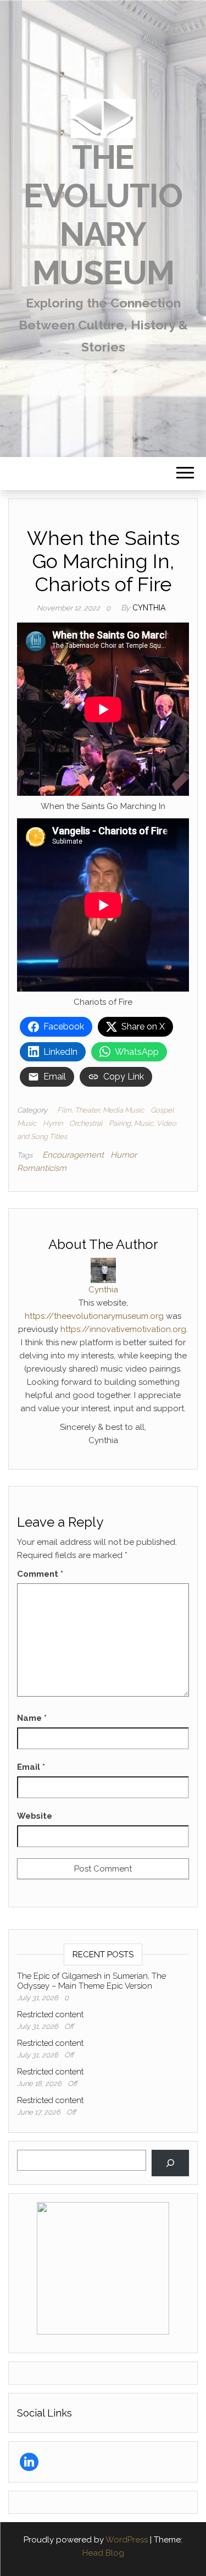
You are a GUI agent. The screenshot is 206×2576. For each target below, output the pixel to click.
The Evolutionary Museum (103, 215)
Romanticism (42, 1168)
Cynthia (149, 608)
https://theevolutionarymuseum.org (94, 1316)
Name (32, 1718)
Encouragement (73, 1155)
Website (35, 1816)
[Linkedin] (29, 2462)
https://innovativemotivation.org (123, 1329)
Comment (40, 1574)
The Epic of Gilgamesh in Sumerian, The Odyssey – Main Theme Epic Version (91, 1981)
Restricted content (50, 2014)
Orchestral (86, 1123)
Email (31, 1767)
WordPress (127, 2540)
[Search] (170, 2163)
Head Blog (103, 2553)
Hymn (53, 1123)
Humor (124, 1155)
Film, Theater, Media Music (101, 1110)
